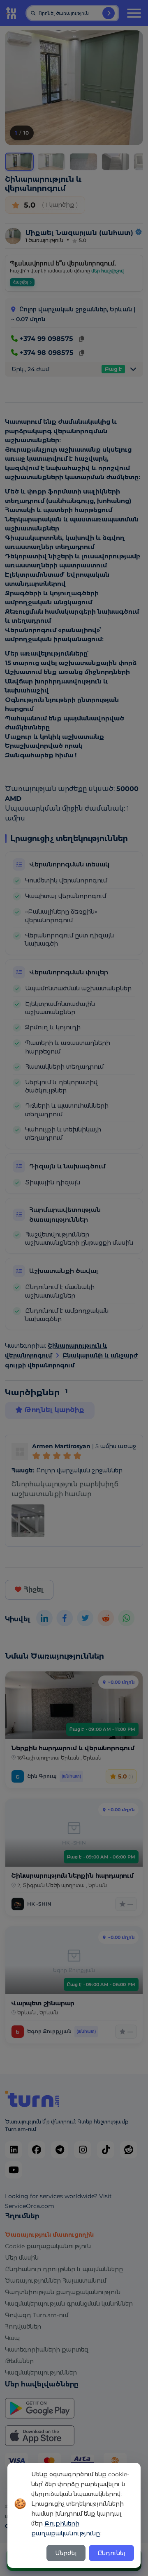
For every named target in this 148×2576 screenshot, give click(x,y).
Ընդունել (111, 2553)
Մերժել (66, 2553)
